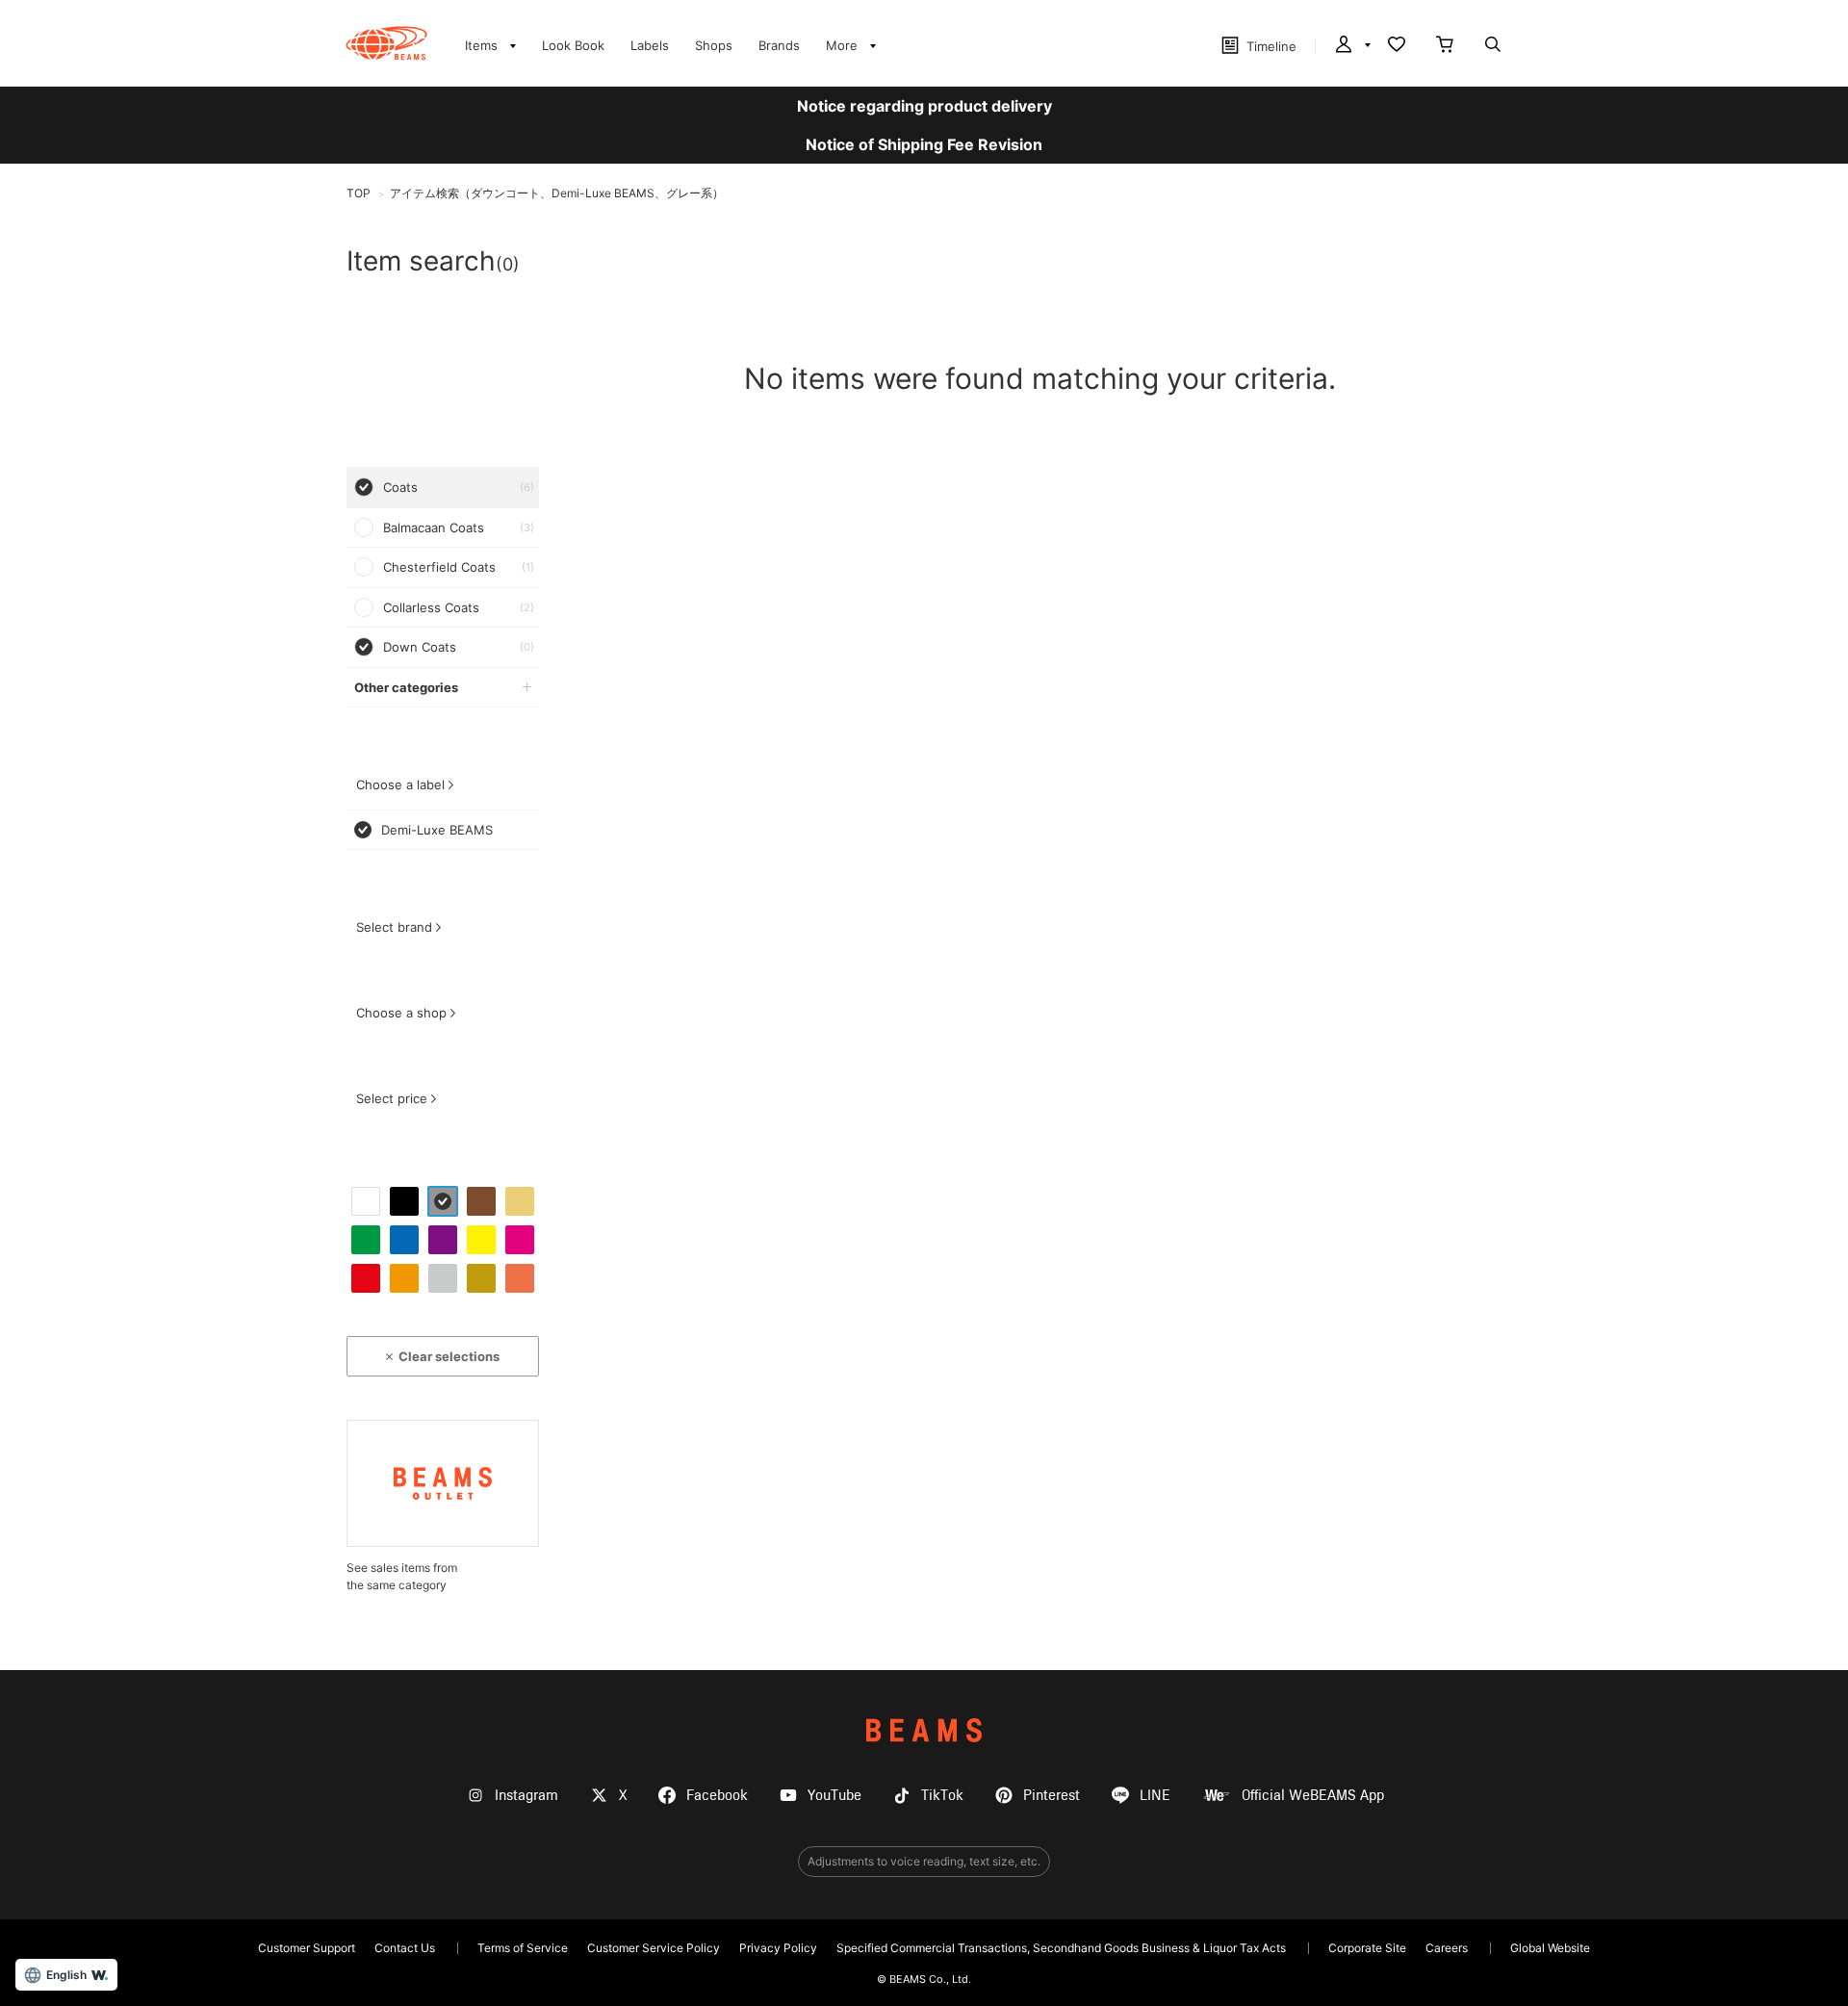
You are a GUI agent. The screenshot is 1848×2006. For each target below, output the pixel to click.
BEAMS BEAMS (386, 43)
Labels (650, 45)
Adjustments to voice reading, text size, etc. (924, 1861)
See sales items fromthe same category (402, 1576)
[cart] (1445, 46)
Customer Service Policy (654, 1948)
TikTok (942, 1796)
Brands (779, 45)
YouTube (834, 1796)
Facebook (717, 1796)
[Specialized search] (1493, 46)
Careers (1447, 1948)
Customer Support (307, 1948)
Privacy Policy (778, 1948)
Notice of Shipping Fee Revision (924, 144)
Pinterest (1052, 1796)
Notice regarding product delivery (924, 106)
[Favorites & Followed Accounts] (1397, 46)
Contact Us (405, 1948)
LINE (1155, 1796)
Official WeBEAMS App (1313, 1796)
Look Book (573, 45)
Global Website (1550, 1948)
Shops (714, 45)
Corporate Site (1367, 1948)
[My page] (1351, 46)
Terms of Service (523, 1948)
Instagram (526, 1796)
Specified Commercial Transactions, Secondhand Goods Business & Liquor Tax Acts (1061, 1948)
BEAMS (924, 1730)
